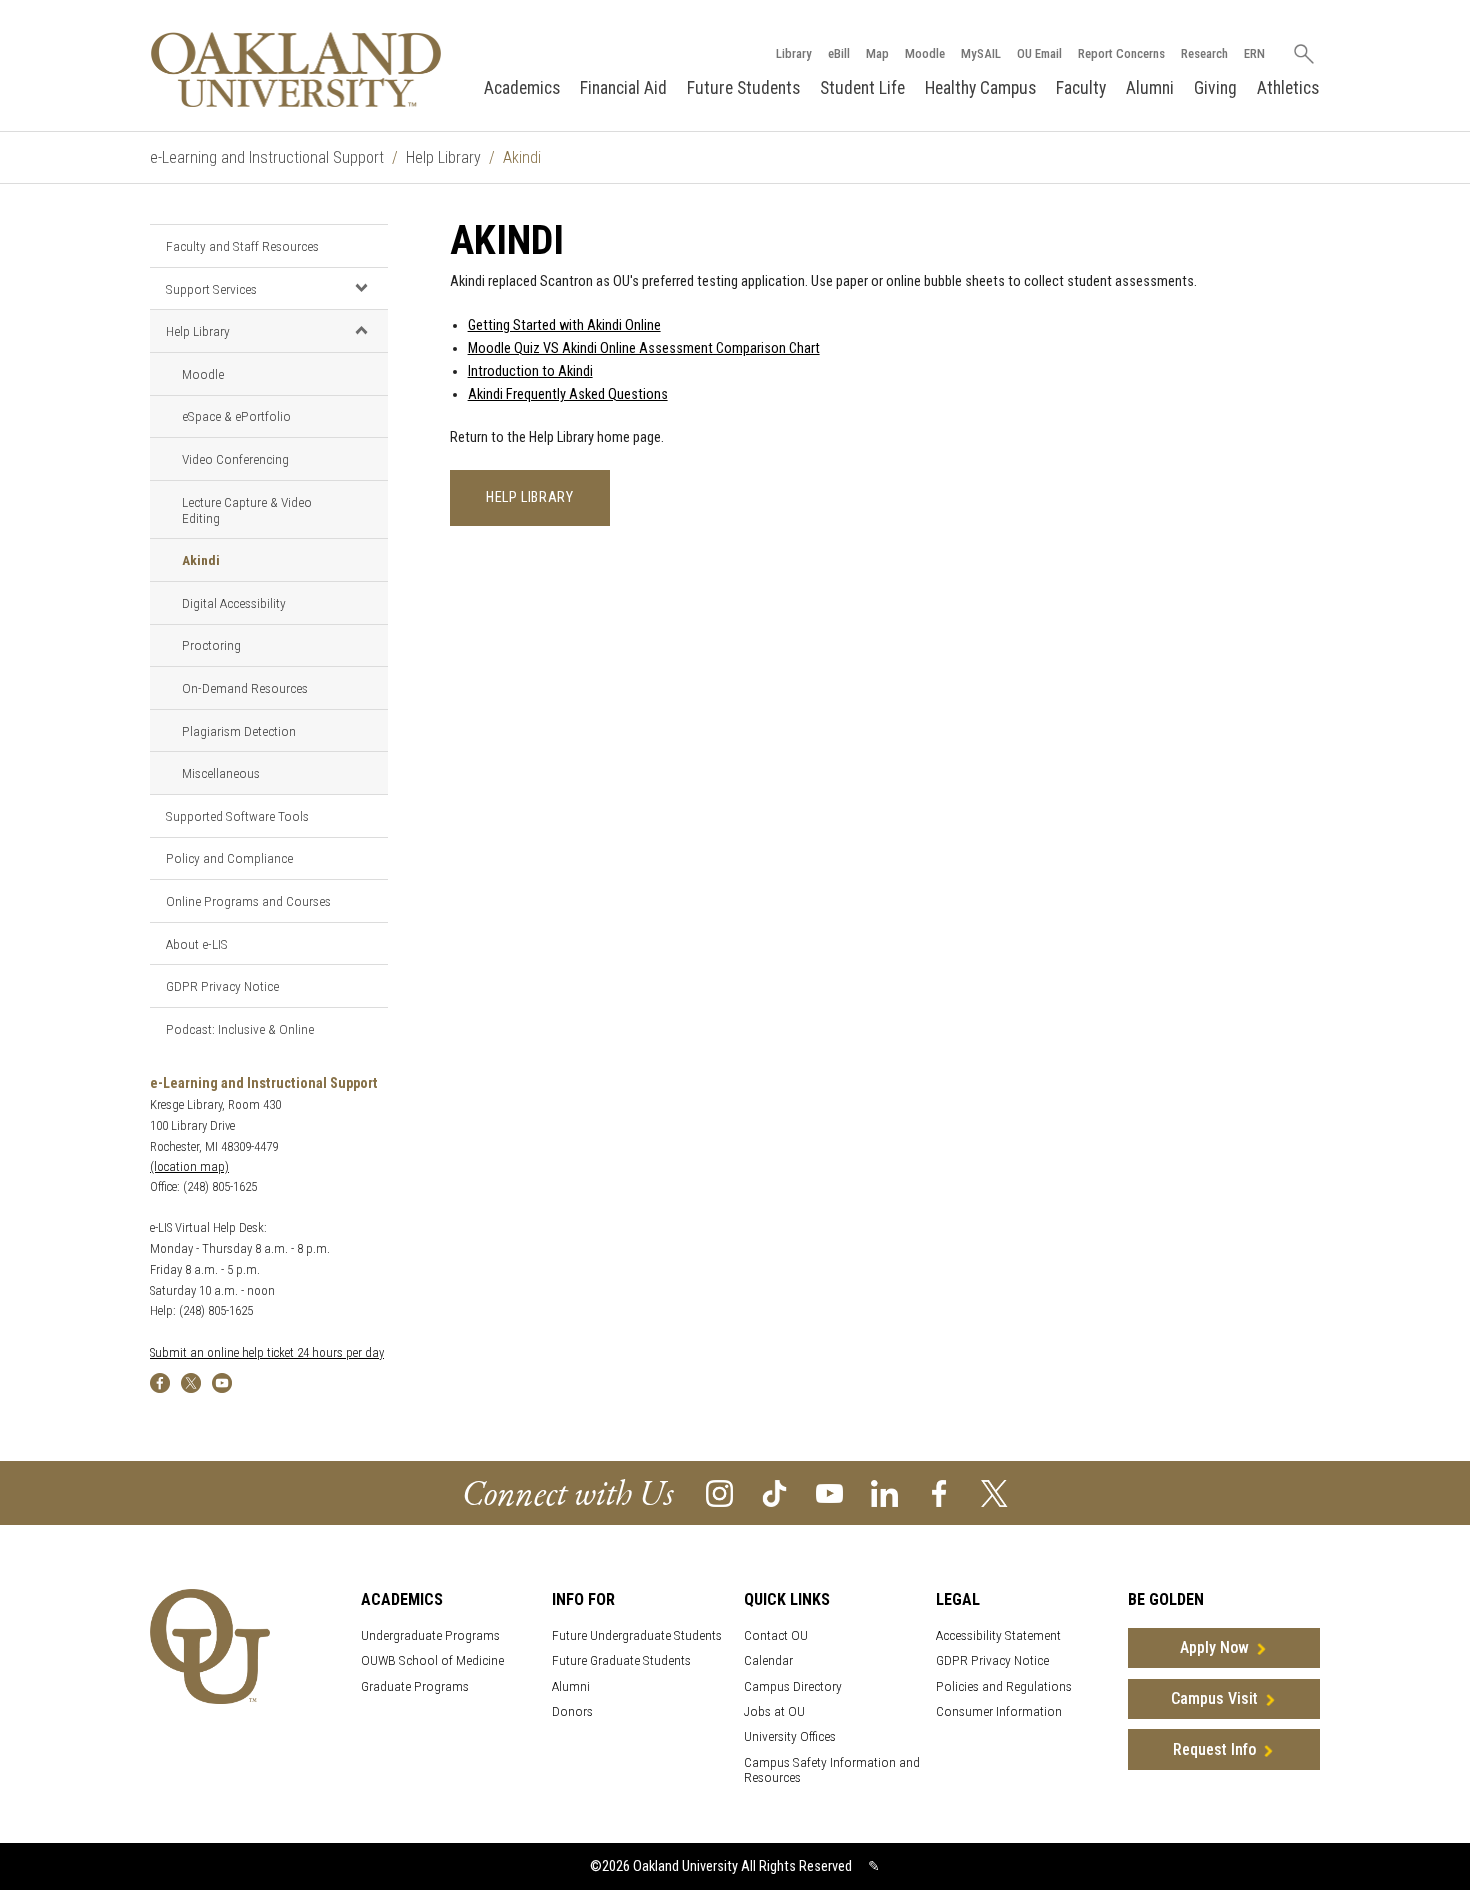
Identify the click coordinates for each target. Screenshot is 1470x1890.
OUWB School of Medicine (432, 1660)
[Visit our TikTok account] (774, 1492)
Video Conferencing (235, 459)
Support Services (211, 289)
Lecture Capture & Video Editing (247, 510)
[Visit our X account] (994, 1492)
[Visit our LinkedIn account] (884, 1492)
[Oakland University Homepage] (296, 69)
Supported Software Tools (237, 816)
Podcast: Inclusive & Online (240, 1029)
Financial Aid (623, 88)
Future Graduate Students (621, 1660)
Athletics (1288, 88)
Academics (522, 88)
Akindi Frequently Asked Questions (568, 394)
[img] (160, 1381)
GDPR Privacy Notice (222, 986)
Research (1204, 53)
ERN (1254, 53)
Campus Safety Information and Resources (832, 1770)
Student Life (862, 88)
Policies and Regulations (1004, 1686)
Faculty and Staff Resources (242, 246)
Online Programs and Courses (248, 901)
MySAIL (981, 53)
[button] (361, 288)
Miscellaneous (221, 773)
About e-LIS (197, 944)
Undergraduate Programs (430, 1635)
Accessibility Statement (998, 1635)
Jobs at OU (774, 1711)
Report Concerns (1121, 53)
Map (877, 53)
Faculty (1081, 88)
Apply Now (1214, 1647)
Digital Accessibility (234, 603)
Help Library (443, 157)
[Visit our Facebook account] (939, 1492)
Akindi (201, 560)
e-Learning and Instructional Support (267, 157)
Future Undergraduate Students (637, 1635)
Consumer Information (999, 1711)
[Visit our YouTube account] (829, 1492)
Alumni (1150, 88)
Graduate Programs (415, 1686)
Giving (1215, 88)
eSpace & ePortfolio (236, 416)
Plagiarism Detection (239, 731)
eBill (839, 53)
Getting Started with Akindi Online (564, 325)
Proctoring (211, 645)
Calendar (768, 1660)
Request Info (1214, 1749)
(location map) (189, 1166)
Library (794, 53)
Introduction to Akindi (530, 371)
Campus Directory (793, 1686)
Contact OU (776, 1635)
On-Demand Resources (245, 688)
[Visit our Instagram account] (719, 1492)
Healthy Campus (980, 88)
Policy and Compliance (229, 858)
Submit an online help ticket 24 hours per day (267, 1352)
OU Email (1039, 53)
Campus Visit (1214, 1698)
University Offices (790, 1736)
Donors (572, 1711)
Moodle (925, 53)
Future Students (743, 88)
